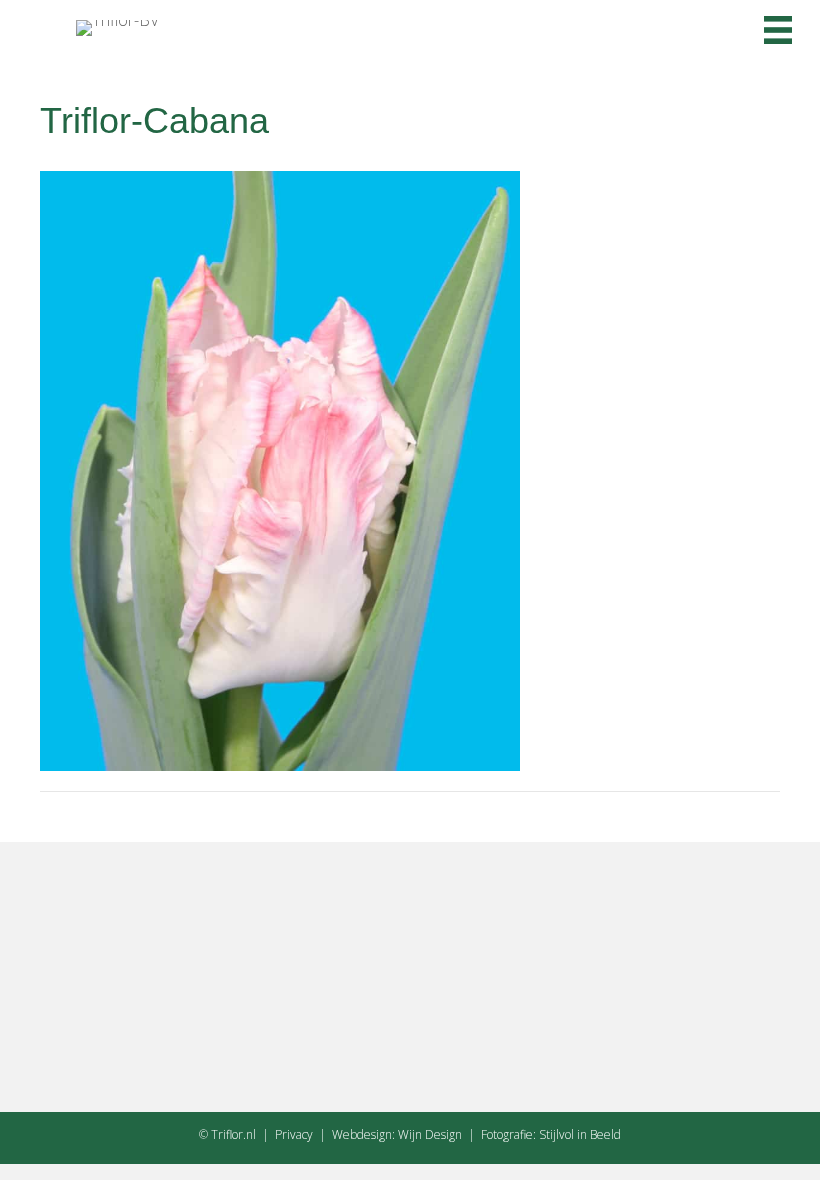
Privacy (294, 1134)
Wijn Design (430, 1134)
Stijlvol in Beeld (580, 1134)
